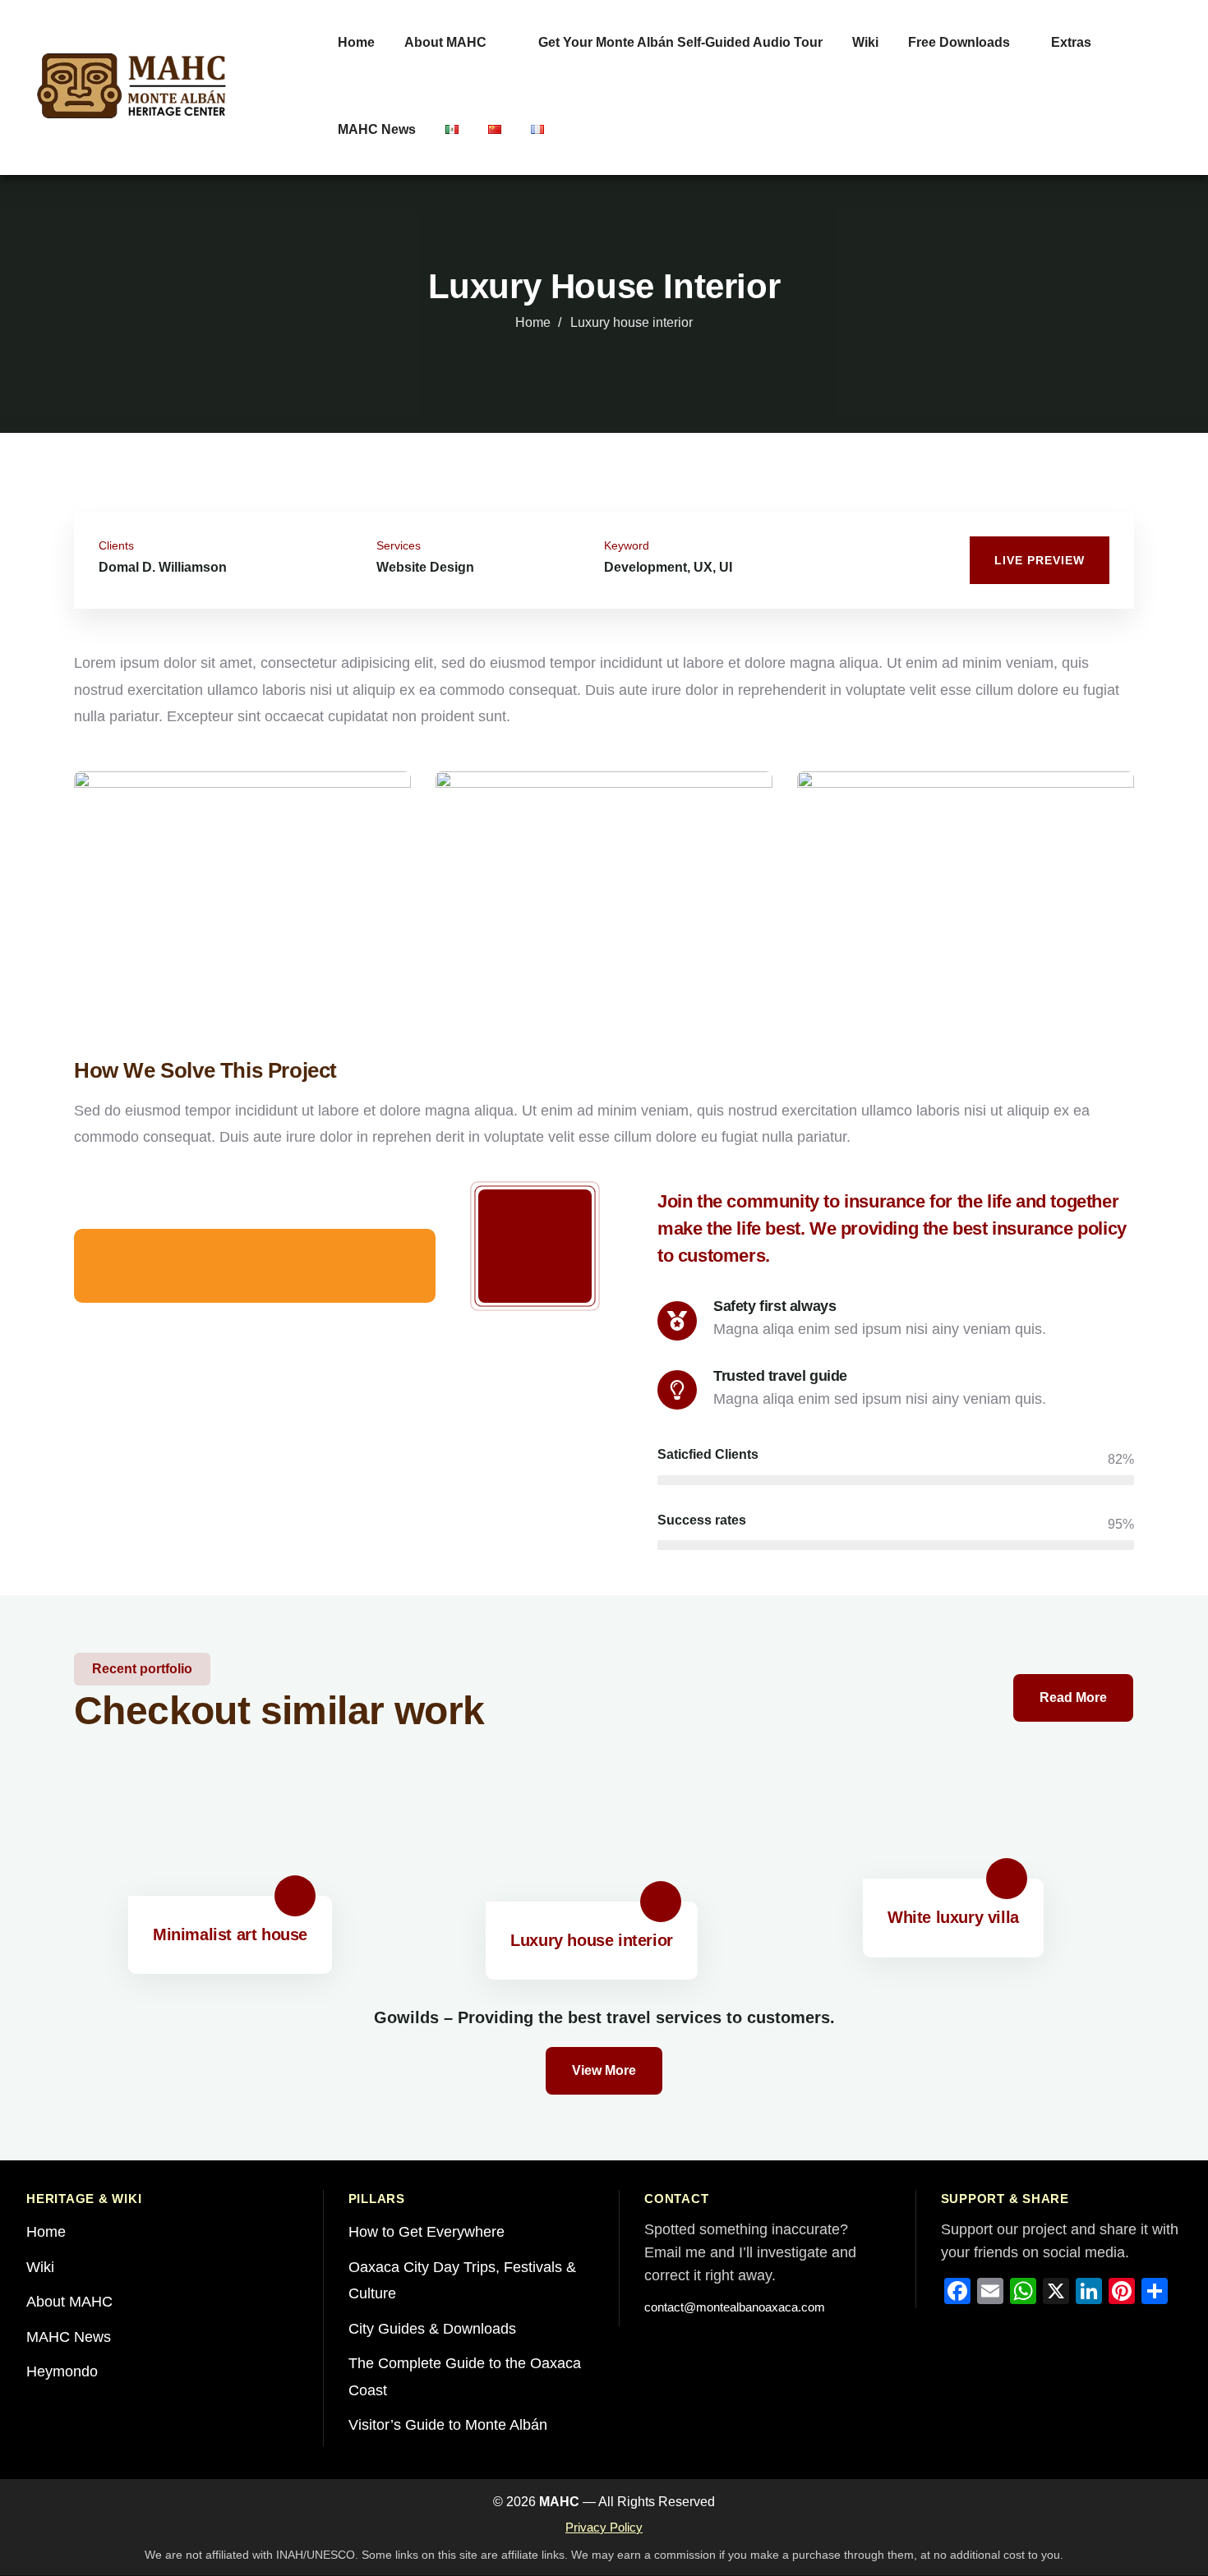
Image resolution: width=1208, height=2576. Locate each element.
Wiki (40, 2267)
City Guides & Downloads (432, 2329)
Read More (1073, 1697)
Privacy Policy (604, 2527)
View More (604, 2070)
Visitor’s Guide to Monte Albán (448, 2425)
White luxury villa (953, 1917)
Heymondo (62, 2371)
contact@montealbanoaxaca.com (735, 2307)
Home (533, 322)
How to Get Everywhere (426, 2232)
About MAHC (69, 2302)
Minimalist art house (230, 1934)
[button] (1156, 538)
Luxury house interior (592, 1940)
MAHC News (69, 2337)
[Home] (131, 86)
